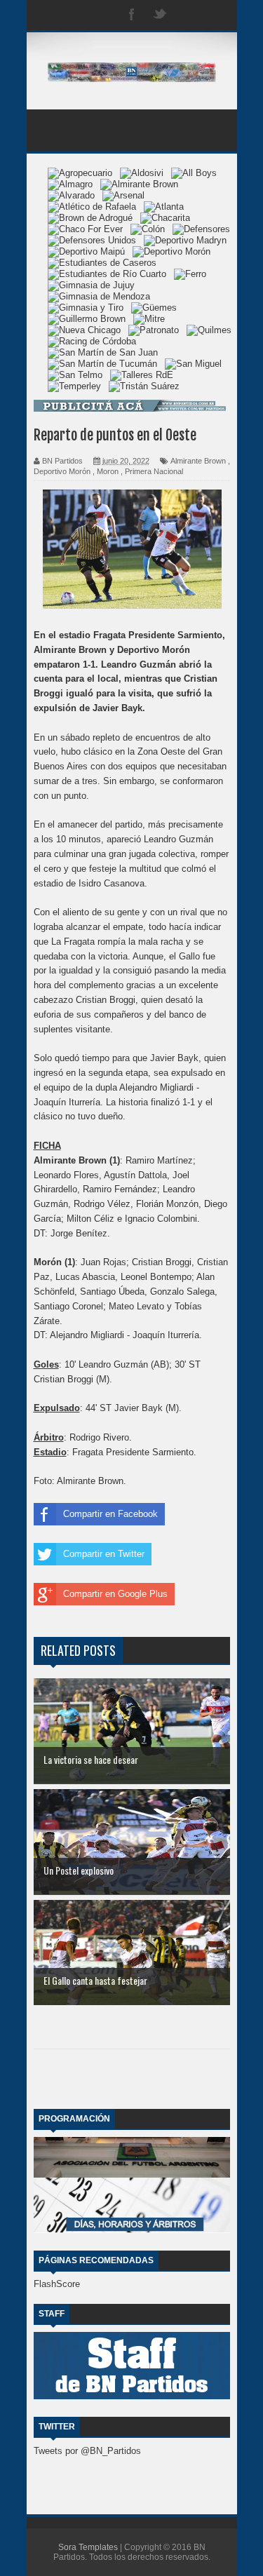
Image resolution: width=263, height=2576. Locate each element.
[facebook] (132, 15)
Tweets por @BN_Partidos (87, 2451)
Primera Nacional (154, 471)
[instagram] (188, 15)
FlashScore (57, 2284)
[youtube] (216, 15)
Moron (108, 471)
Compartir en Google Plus (115, 1594)
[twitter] (160, 15)
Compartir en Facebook (110, 1514)
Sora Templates (88, 2547)
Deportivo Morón (62, 471)
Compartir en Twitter (104, 1554)
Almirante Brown (198, 461)
